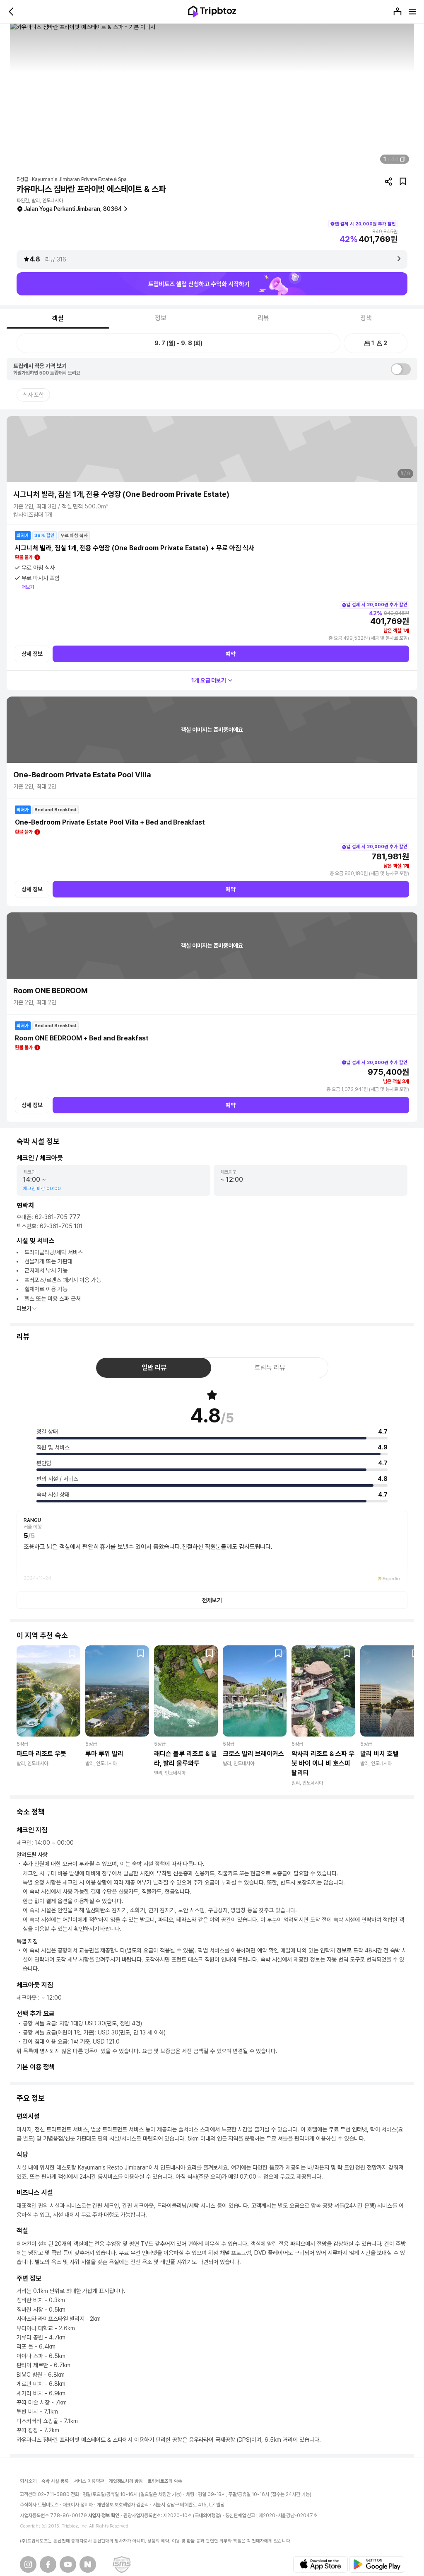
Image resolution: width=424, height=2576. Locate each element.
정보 (161, 318)
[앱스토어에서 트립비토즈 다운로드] (320, 2564)
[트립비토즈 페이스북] (48, 2564)
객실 (58, 318)
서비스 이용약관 (89, 2481)
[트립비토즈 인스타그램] (28, 2564)
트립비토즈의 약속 (165, 2481)
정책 (366, 318)
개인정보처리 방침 (126, 2481)
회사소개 (28, 2481)
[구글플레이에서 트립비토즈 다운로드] (377, 2564)
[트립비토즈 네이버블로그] (88, 2564)
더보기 (28, 587)
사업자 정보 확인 (104, 2516)
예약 (231, 654)
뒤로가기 (12, 12)
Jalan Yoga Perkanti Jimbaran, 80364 (73, 209)
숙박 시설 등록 (55, 2481)
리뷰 (263, 318)
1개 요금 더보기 (209, 680)
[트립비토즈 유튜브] (68, 2564)
